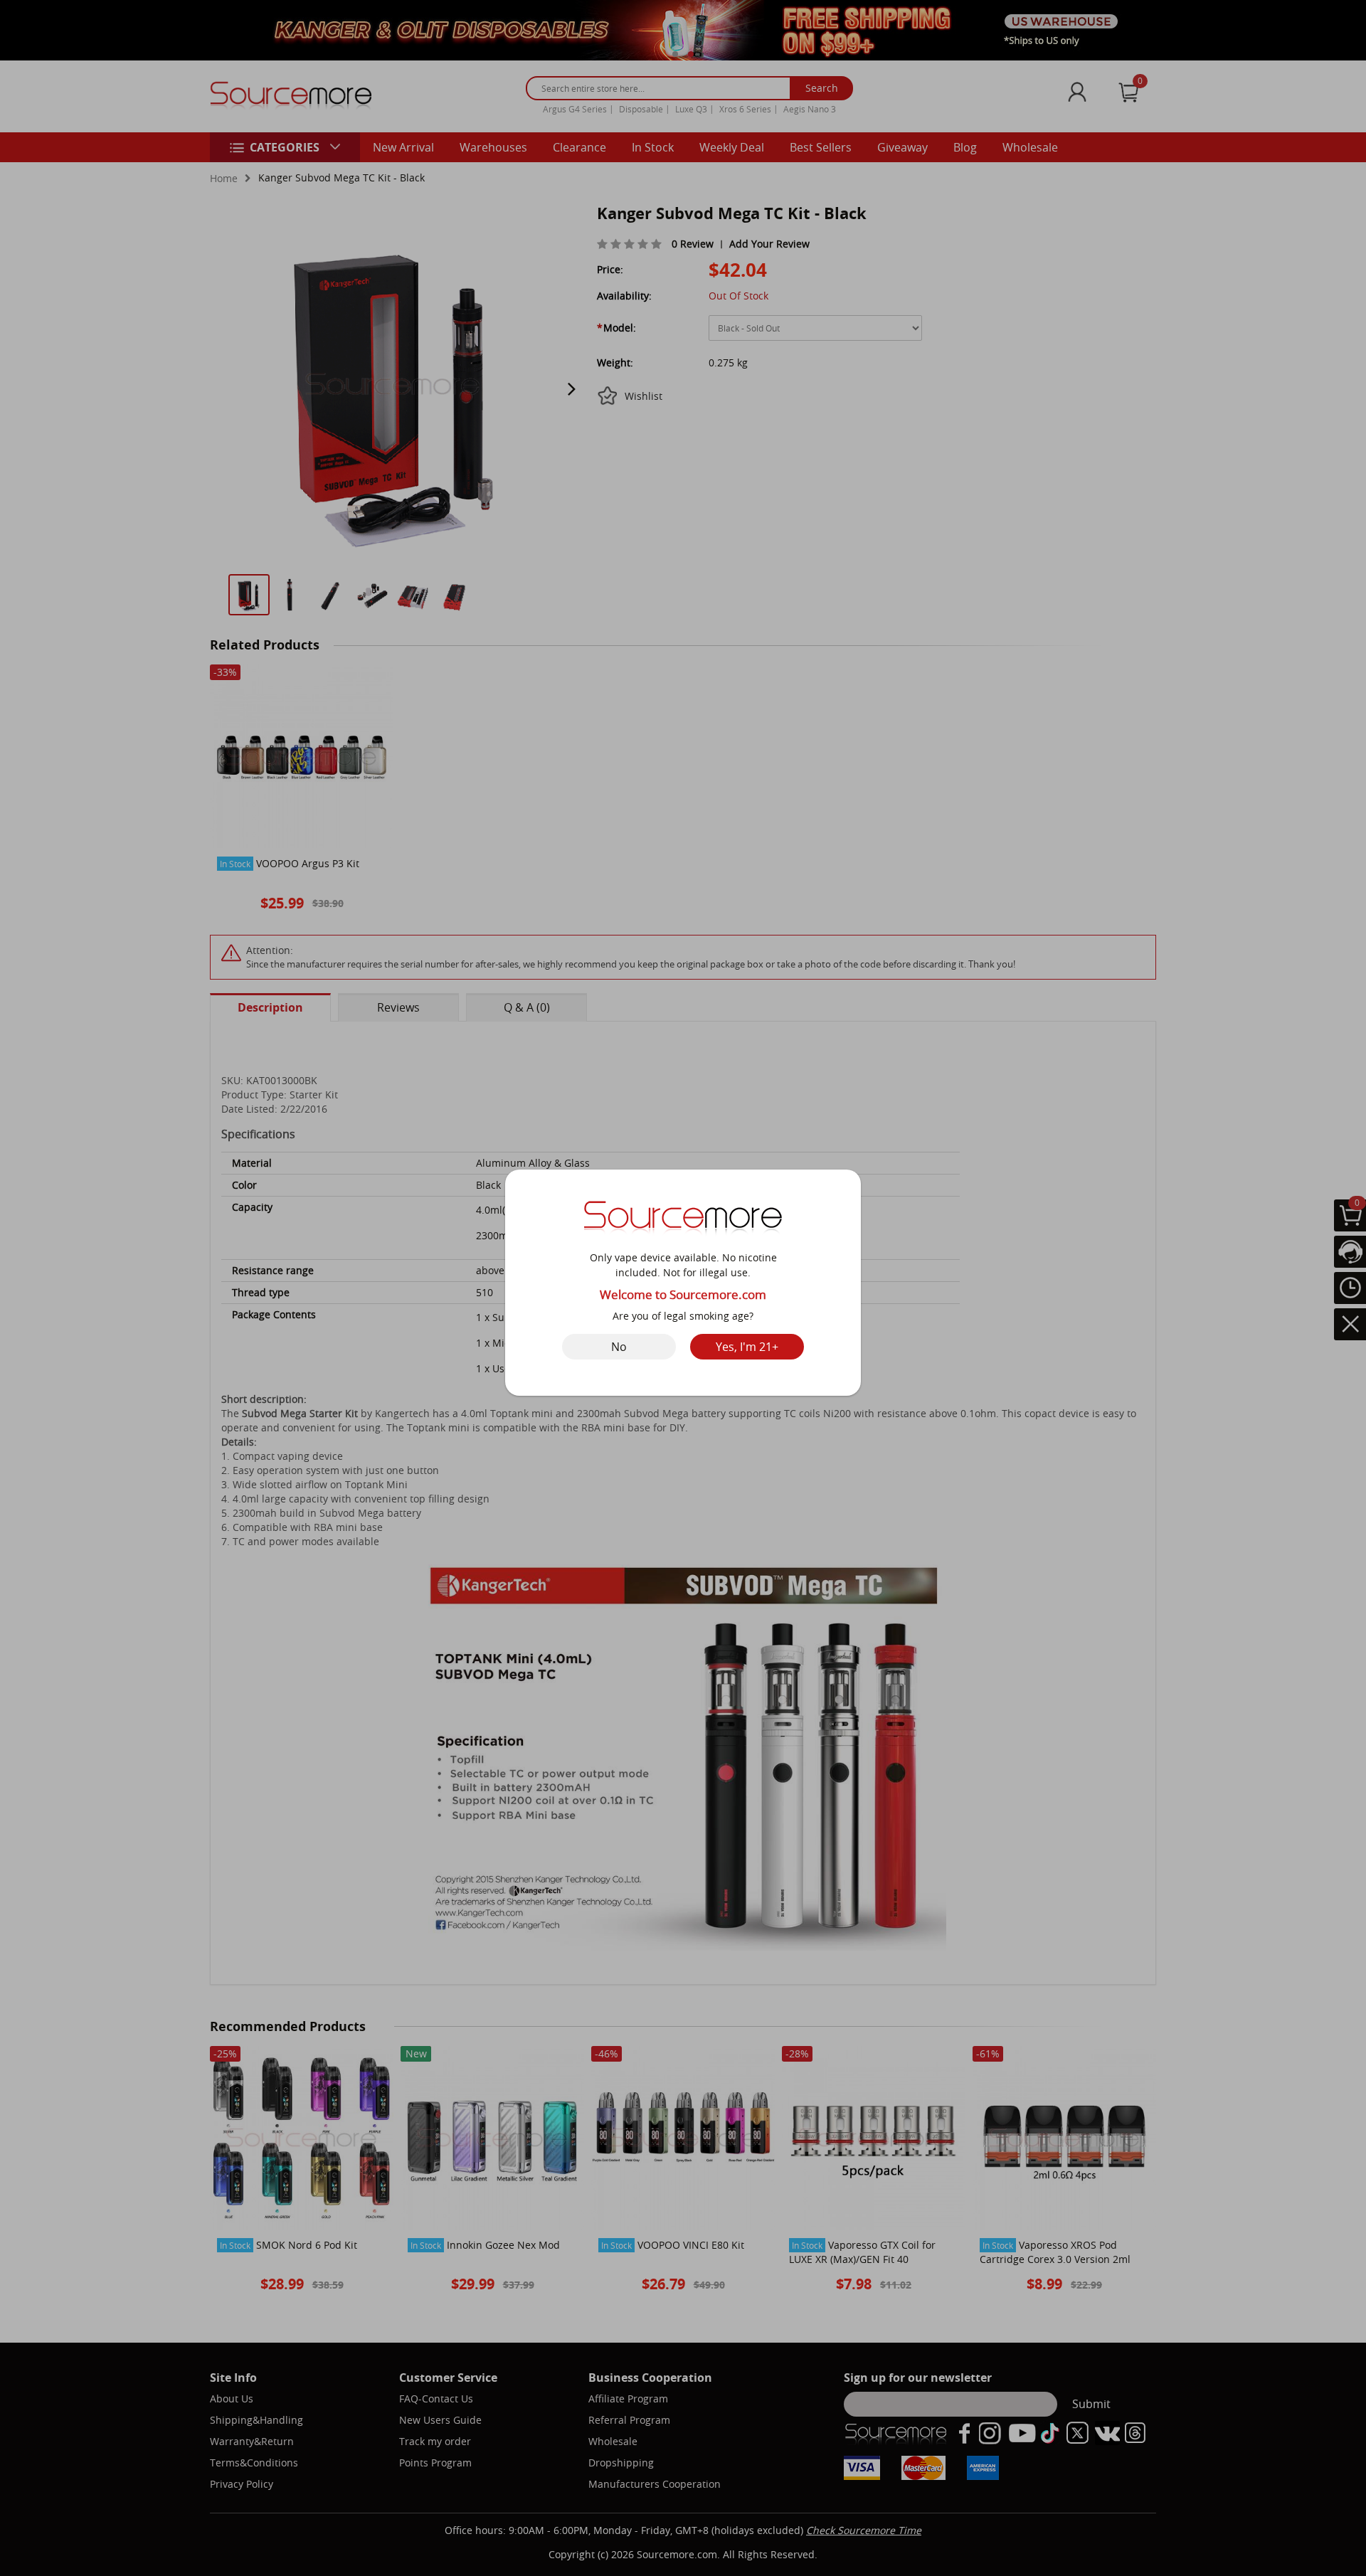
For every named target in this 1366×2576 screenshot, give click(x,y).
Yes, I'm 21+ (747, 1347)
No (619, 1347)
